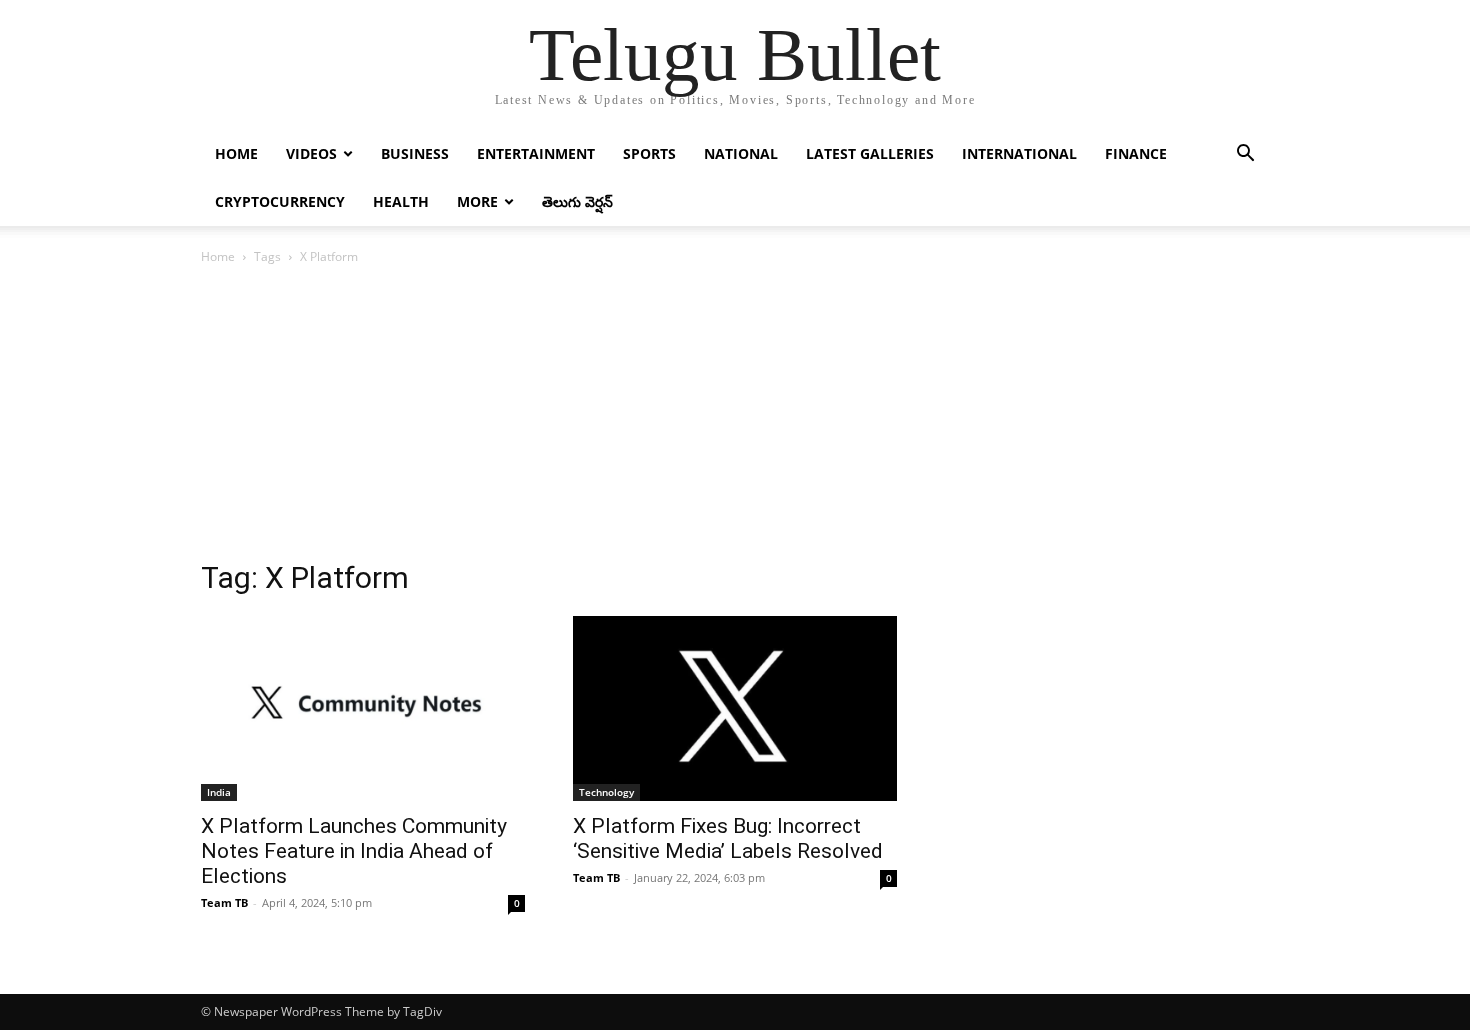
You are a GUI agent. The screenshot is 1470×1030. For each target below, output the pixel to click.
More (477, 201)
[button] (1245, 155)
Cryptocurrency (280, 201)
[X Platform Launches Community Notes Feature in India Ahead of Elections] (363, 708)
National (741, 153)
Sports (649, 153)
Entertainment (536, 153)
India (219, 792)
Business (415, 153)
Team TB (224, 902)
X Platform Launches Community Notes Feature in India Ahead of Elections (354, 851)
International (1019, 153)
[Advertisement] (735, 418)
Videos (311, 153)
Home (236, 153)
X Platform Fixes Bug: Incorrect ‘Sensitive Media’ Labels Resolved (728, 838)
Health (401, 201)
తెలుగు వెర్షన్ (577, 201)
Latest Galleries (870, 153)
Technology (606, 792)
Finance (1136, 153)
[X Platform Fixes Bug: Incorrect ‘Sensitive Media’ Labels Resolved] (735, 708)
